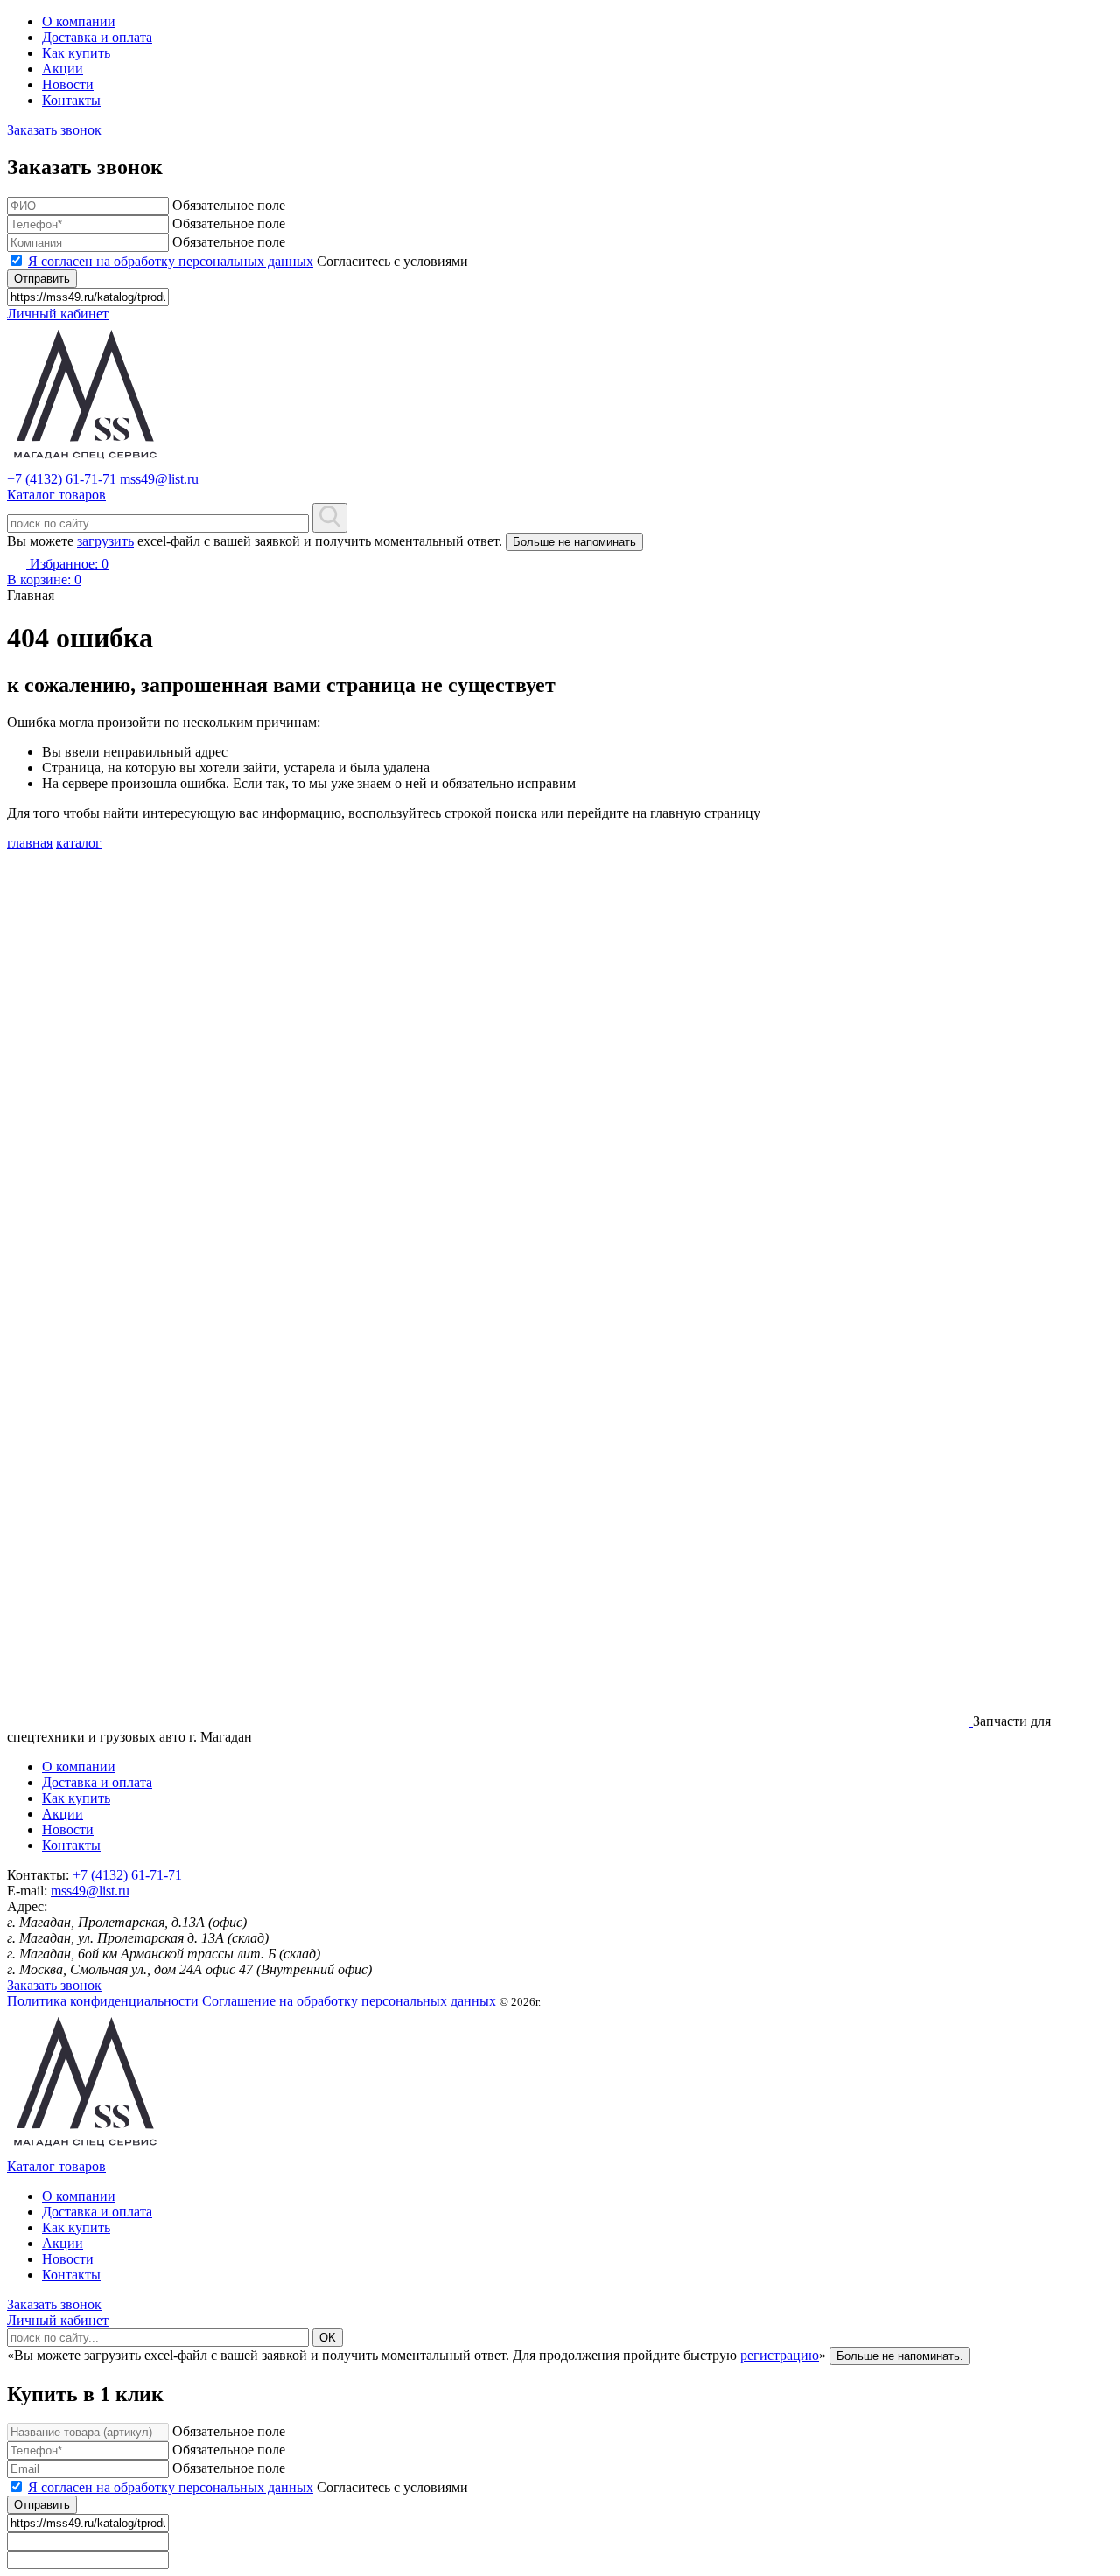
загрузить (105, 541)
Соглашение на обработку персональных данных (349, 2001)
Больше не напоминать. (900, 2356)
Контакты (71, 100)
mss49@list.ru (159, 479)
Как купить (76, 53)
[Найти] (330, 518)
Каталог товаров (56, 2166)
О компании (79, 21)
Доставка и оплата (97, 37)
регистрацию (780, 2355)
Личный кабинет (58, 314)
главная (30, 843)
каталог (79, 843)
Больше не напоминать (574, 542)
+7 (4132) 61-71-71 (62, 479)
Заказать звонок (54, 130)
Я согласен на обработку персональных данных (171, 261)
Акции (63, 69)
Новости (68, 84)
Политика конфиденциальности (103, 2001)
